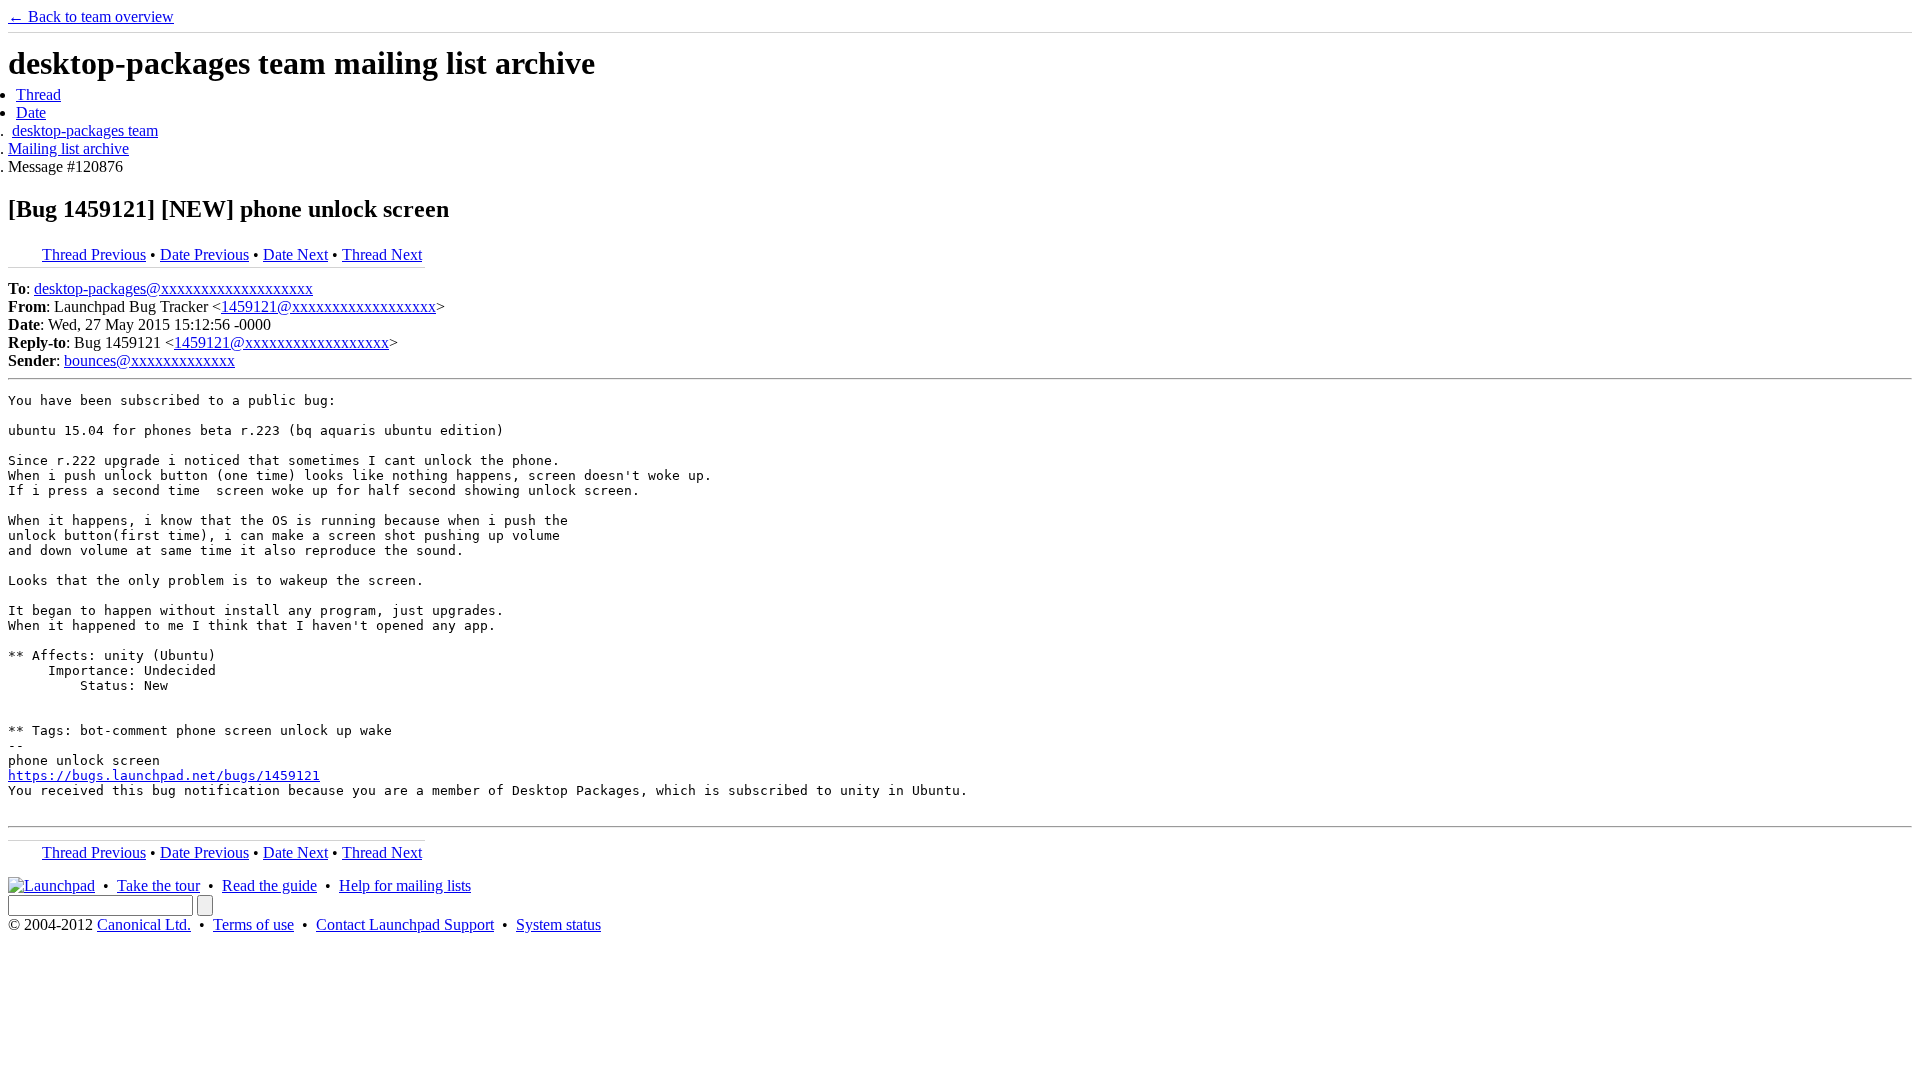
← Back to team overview (91, 16)
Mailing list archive (68, 148)
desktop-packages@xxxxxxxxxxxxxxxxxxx (173, 288)
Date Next (295, 254)
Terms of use (253, 924)
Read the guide (269, 885)
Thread (38, 94)
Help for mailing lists (405, 885)
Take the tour (158, 885)
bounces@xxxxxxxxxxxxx (149, 360)
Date (31, 112)
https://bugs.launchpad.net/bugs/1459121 (164, 775)
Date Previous (204, 254)
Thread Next (382, 254)
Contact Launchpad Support (405, 924)
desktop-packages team (85, 130)
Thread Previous (94, 254)
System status (558, 924)
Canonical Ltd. (144, 924)
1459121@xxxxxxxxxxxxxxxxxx (328, 306)
